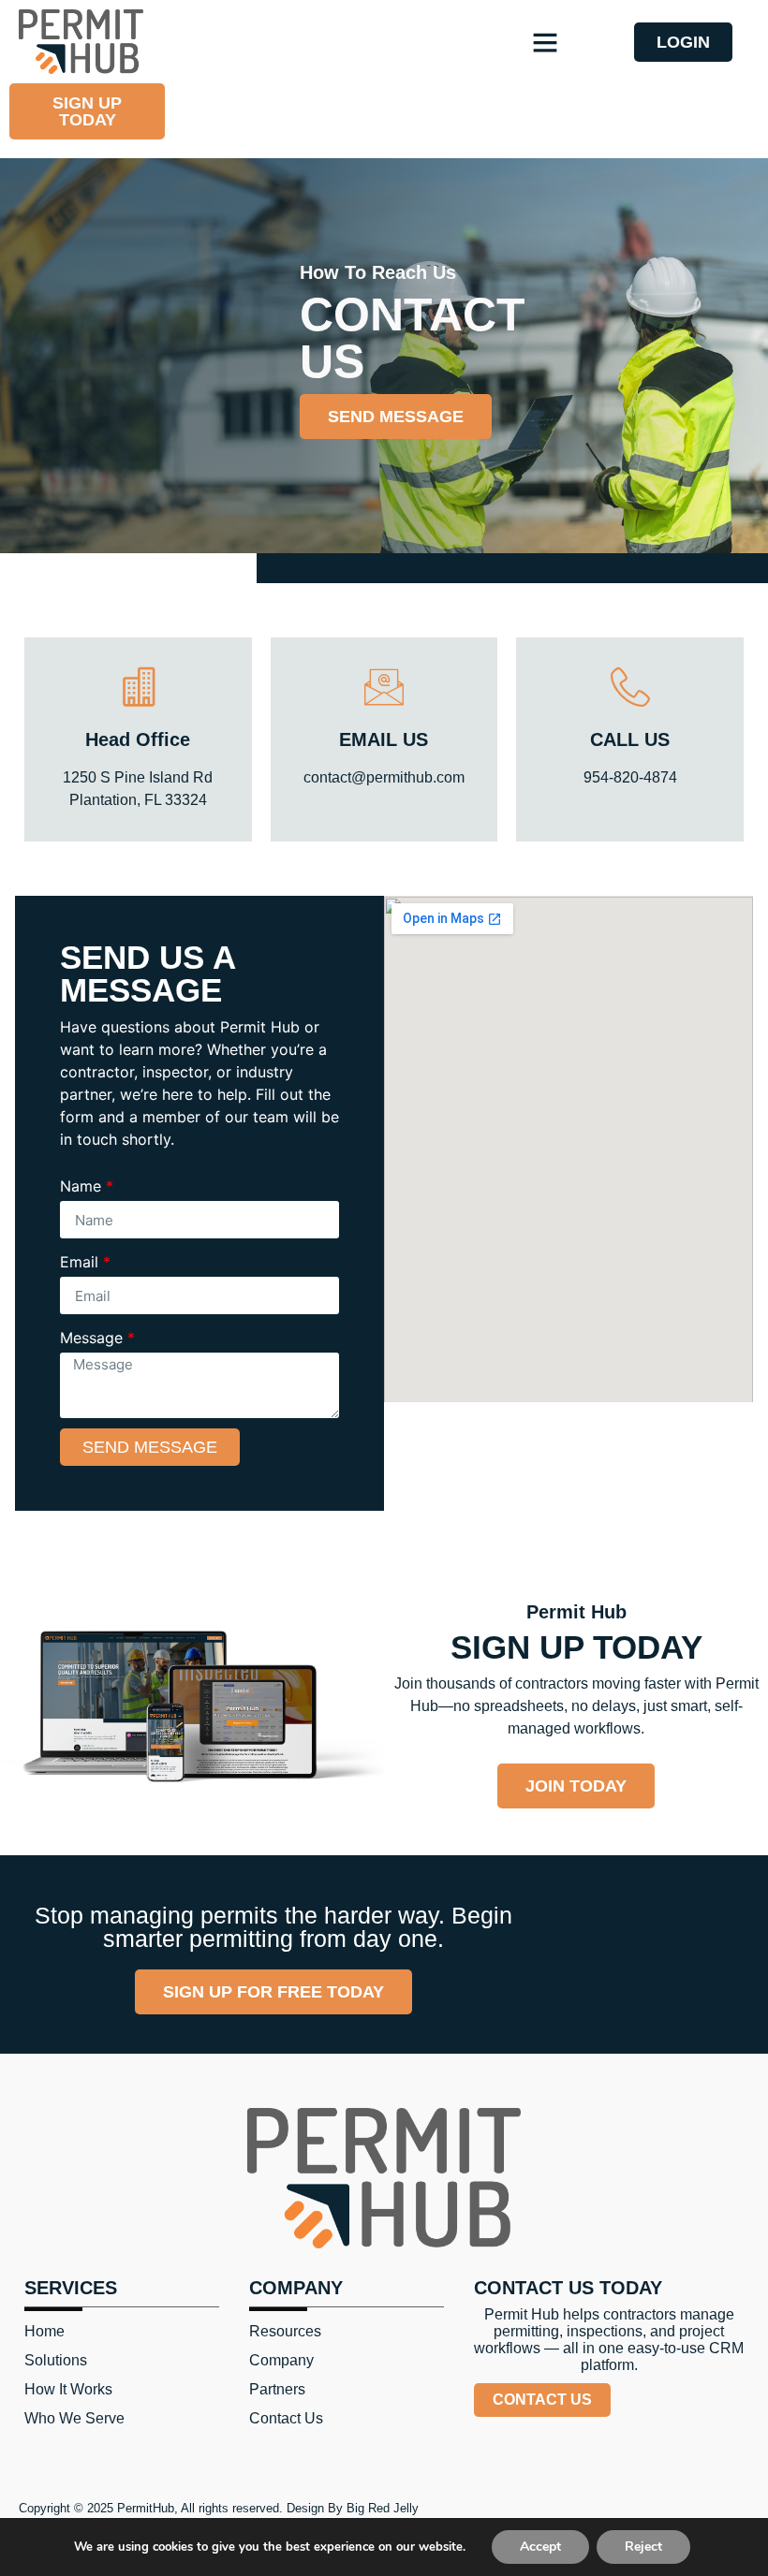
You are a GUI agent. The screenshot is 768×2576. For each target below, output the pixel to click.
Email (85, 1262)
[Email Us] (384, 687)
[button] (545, 42)
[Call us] (630, 687)
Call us (630, 739)
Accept (540, 2547)
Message (97, 1338)
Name (87, 1186)
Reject (643, 2547)
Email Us (384, 739)
